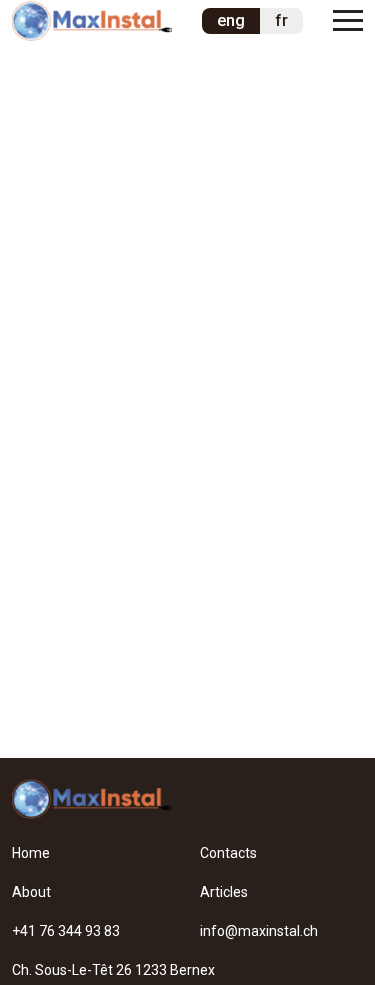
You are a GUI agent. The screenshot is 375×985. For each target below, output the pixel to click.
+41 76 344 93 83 (66, 931)
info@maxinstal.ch (259, 931)
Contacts (228, 853)
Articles (224, 892)
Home (31, 853)
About (31, 892)
